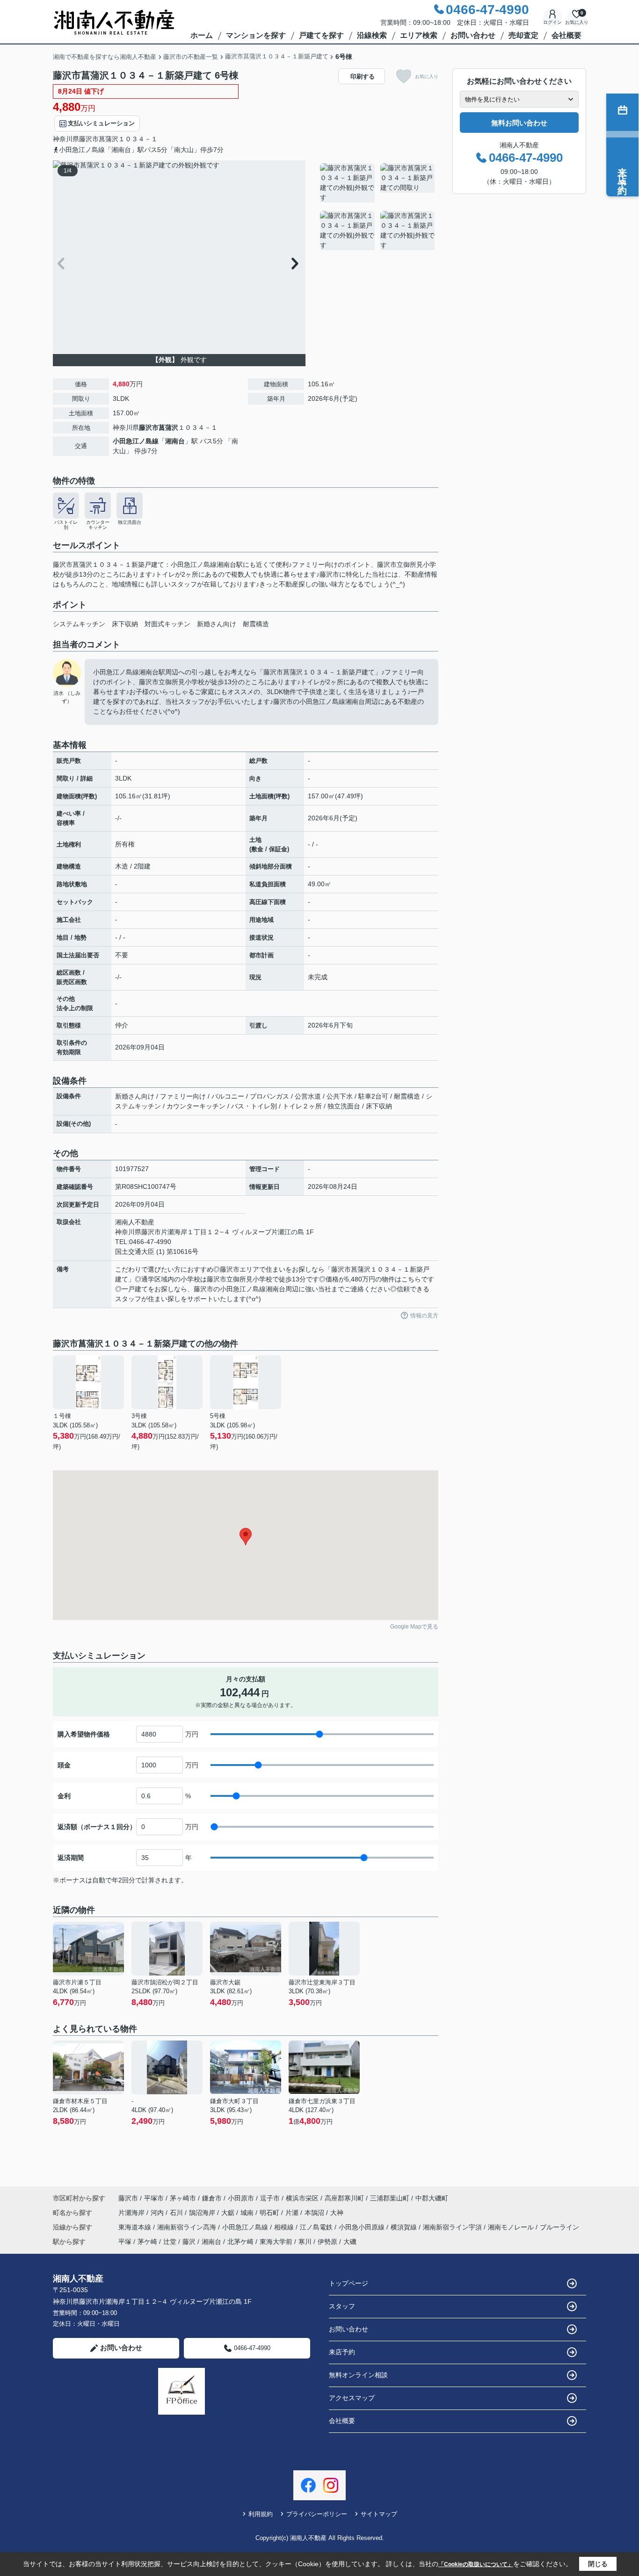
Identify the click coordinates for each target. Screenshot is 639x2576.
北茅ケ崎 (240, 2242)
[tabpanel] (378, 208)
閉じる (598, 2564)
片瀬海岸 (132, 2213)
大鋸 (229, 2213)
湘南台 (175, 441)
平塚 (125, 2242)
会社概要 (566, 35)
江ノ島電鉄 (317, 2227)
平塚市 (154, 2198)
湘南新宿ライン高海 (188, 2227)
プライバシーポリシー (317, 2514)
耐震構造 (256, 624)
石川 (177, 2213)
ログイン (552, 22)
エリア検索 (419, 35)
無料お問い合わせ (519, 123)
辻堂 (170, 2242)
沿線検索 (372, 35)
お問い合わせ (473, 35)
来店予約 (342, 2352)
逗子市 (270, 2198)
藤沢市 (89, 139)
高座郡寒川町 (344, 2198)
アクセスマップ (352, 2398)
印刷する (363, 76)
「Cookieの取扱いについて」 (476, 2564)
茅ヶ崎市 (183, 2198)
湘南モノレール (512, 2227)
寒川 (305, 2242)
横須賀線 (405, 2227)
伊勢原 (327, 2242)
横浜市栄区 (302, 2198)
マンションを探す (256, 35)
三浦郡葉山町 (390, 2198)
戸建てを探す (321, 35)
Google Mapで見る (414, 1627)
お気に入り (427, 76)
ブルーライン (559, 2227)
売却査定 (523, 35)
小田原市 (241, 2198)
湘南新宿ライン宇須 (453, 2227)
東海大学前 (276, 2242)
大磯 (350, 2242)
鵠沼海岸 (203, 2213)
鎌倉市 (212, 2198)
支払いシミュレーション (101, 123)
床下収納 (125, 624)
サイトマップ (379, 2514)
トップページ (349, 2283)
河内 (158, 2213)
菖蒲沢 (109, 139)
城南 (248, 2213)
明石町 (270, 2213)
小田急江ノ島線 (136, 441)
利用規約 (261, 2514)
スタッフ (342, 2306)
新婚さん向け (217, 624)
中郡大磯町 (432, 2198)
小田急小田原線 (363, 2227)
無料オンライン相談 (358, 2375)
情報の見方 (424, 1316)
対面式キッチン (167, 624)
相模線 (285, 2227)
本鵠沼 (315, 2213)
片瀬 (293, 2213)
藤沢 (189, 2242)
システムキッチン (79, 624)
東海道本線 (136, 2227)
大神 (337, 2213)
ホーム (202, 35)
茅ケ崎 (147, 2242)
